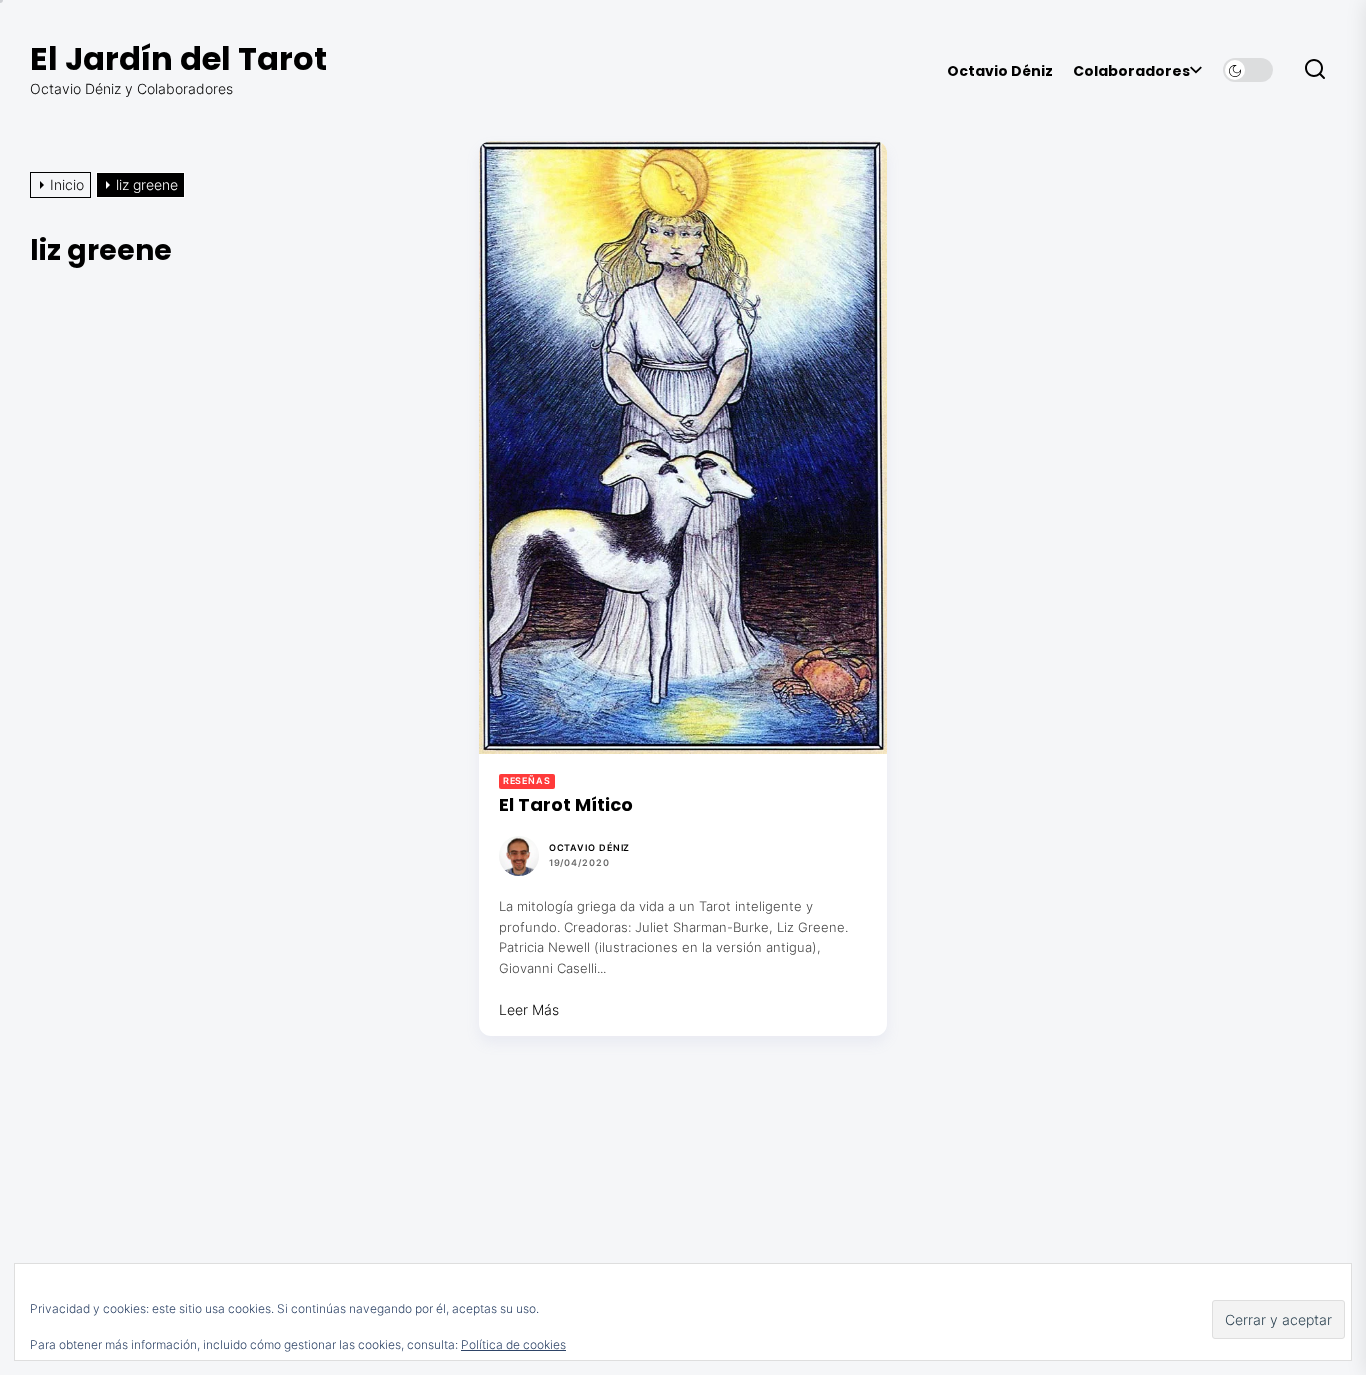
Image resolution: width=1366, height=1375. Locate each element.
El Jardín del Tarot (178, 58)
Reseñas (527, 780)
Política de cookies (513, 1344)
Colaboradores (1131, 71)
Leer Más (529, 1009)
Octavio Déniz (1000, 71)
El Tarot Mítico (566, 804)
